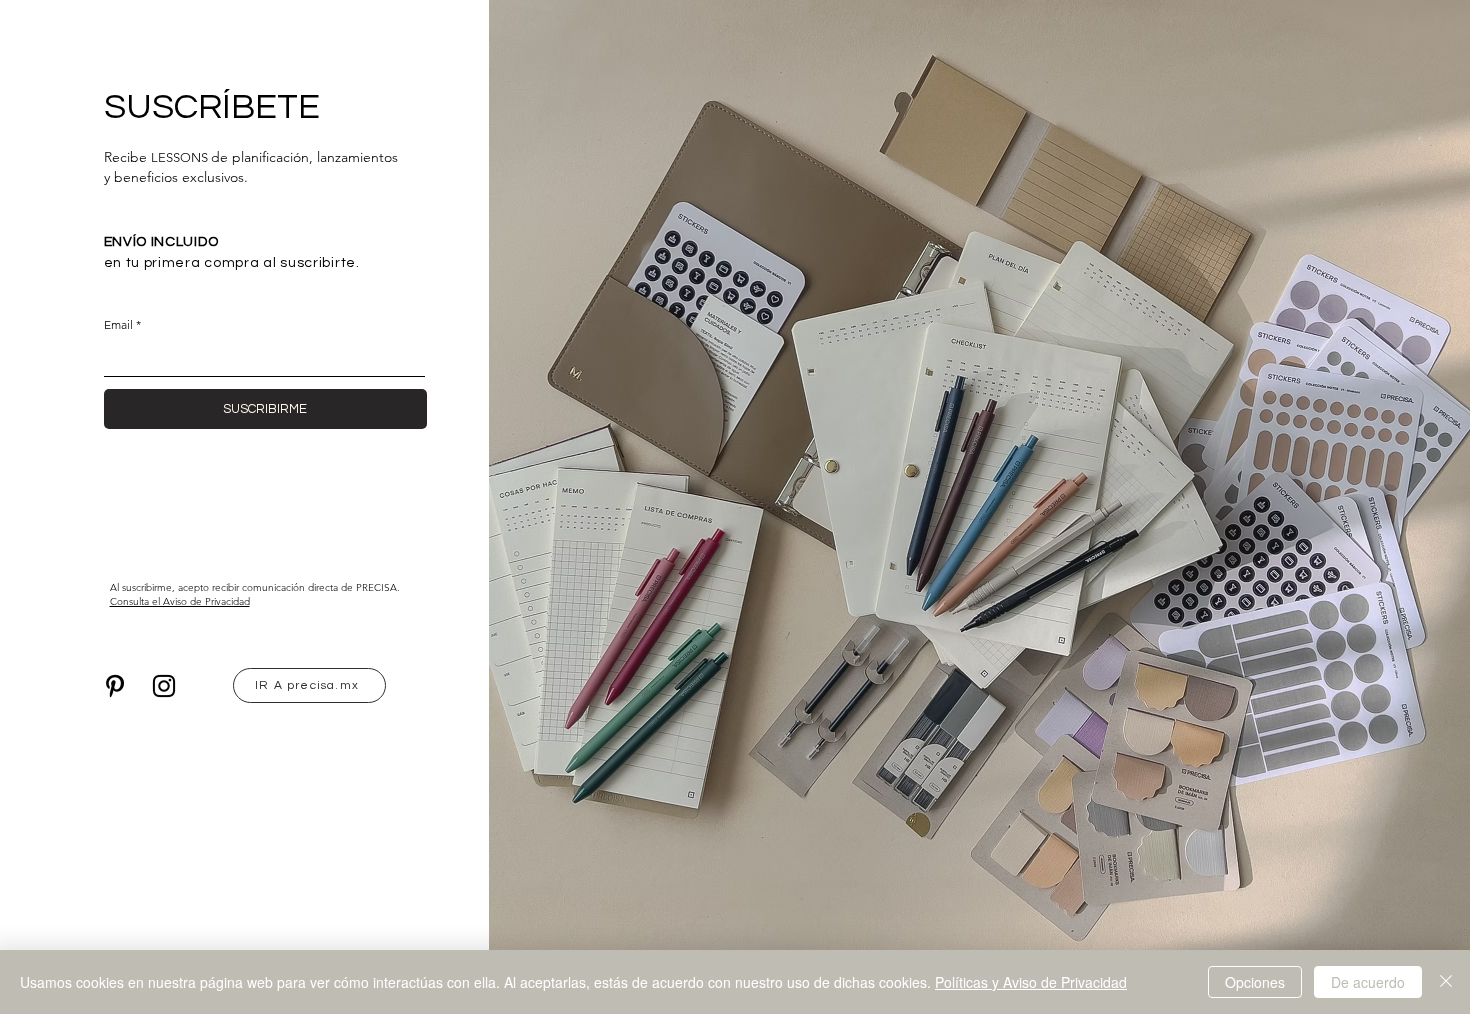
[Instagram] (164, 686)
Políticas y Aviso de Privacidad (1031, 982)
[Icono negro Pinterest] (115, 686)
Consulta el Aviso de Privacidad (180, 601)
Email (118, 325)
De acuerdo (1368, 982)
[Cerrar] (1446, 982)
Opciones (1255, 982)
